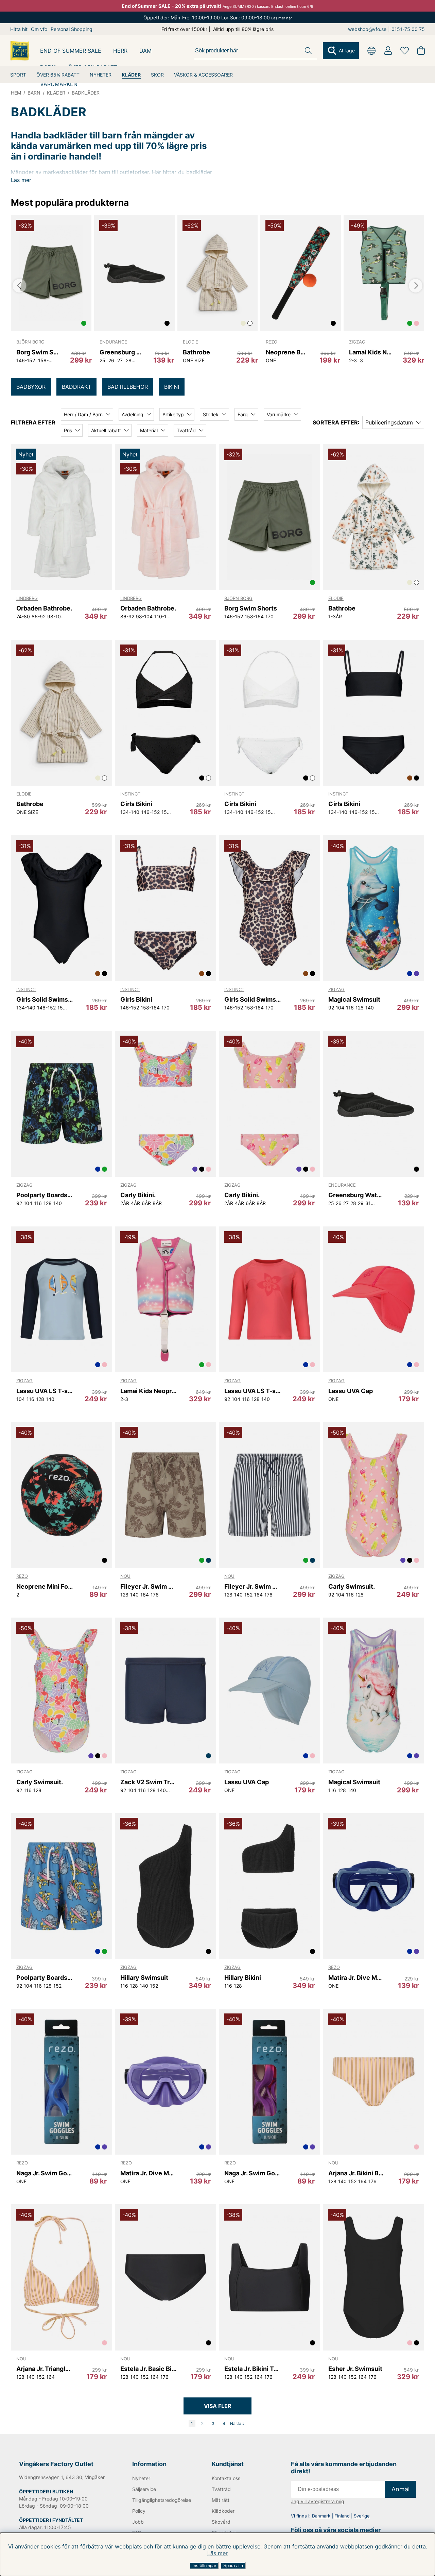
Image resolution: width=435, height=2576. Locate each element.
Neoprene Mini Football (45, 1586)
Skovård (221, 2522)
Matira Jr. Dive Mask (357, 1978)
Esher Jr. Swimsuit (355, 2369)
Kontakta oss (226, 2478)
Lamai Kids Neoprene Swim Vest (370, 352)
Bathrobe (196, 352)
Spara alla (233, 2566)
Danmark (321, 2516)
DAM (145, 51)
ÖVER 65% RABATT (58, 75)
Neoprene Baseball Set (287, 352)
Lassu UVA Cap (351, 1391)
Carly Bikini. (138, 1195)
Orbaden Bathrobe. (44, 608)
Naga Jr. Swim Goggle (45, 2173)
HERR (120, 51)
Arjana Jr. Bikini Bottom (357, 2173)
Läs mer (217, 2553)
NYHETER (101, 75)
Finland (342, 2516)
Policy (139, 2511)
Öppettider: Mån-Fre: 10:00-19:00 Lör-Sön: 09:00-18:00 (218, 18)
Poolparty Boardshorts (45, 1195)
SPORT (18, 75)
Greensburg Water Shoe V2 (121, 352)
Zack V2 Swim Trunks (149, 1782)
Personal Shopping (72, 29)
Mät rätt (221, 2500)
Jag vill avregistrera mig (318, 2501)
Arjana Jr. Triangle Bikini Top (45, 2369)
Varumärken (59, 84)
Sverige (362, 2516)
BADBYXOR (31, 387)
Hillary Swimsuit (144, 1978)
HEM (16, 93)
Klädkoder (223, 2511)
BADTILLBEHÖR (128, 387)
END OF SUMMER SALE (71, 51)
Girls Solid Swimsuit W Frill (45, 999)
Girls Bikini (136, 804)
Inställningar (204, 2566)
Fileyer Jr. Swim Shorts (149, 1586)
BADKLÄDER (86, 93)
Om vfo (39, 29)
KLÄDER (131, 75)
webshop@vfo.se (367, 29)
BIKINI (172, 387)
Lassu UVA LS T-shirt (45, 1391)
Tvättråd (221, 2489)
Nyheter (141, 2478)
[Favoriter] (405, 51)
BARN (34, 93)
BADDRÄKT (76, 387)
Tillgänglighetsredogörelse (161, 2500)
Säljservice (144, 2489)
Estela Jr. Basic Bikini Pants (149, 2369)
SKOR (157, 75)
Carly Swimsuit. (352, 1586)
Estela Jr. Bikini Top (253, 2369)
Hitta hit (19, 29)
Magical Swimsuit (354, 999)
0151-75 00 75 (408, 29)
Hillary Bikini (243, 1978)
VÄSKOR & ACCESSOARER (203, 75)
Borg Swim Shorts (38, 352)
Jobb (138, 2522)
